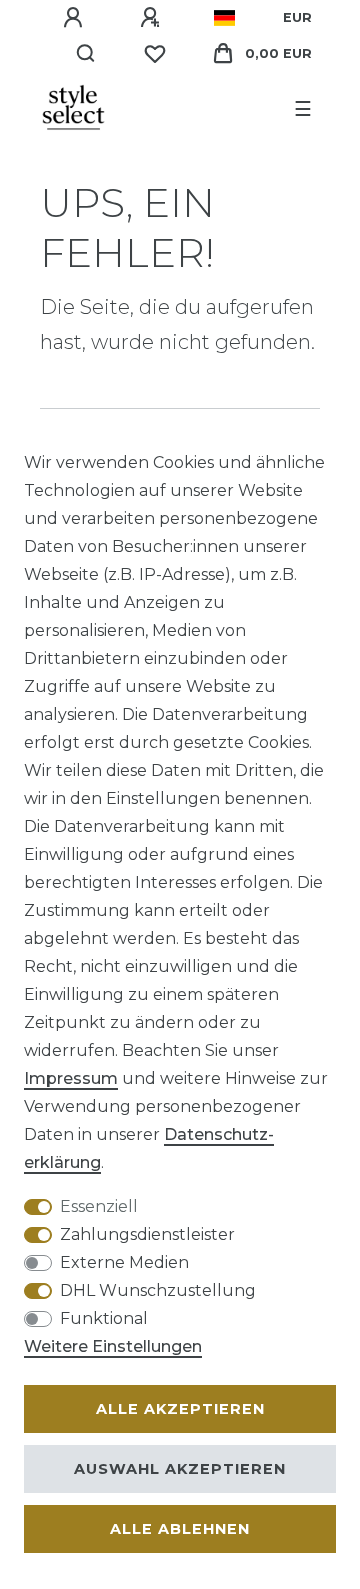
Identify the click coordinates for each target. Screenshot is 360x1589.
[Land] (224, 18)
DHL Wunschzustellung (158, 1290)
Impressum (71, 1078)
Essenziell (99, 1206)
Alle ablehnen (180, 1529)
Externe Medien (124, 1262)
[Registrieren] (153, 18)
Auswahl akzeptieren (180, 1469)
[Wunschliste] (155, 54)
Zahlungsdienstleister (147, 1234)
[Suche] (86, 54)
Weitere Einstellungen (113, 1346)
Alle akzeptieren (180, 1409)
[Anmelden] (76, 18)
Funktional (104, 1318)
